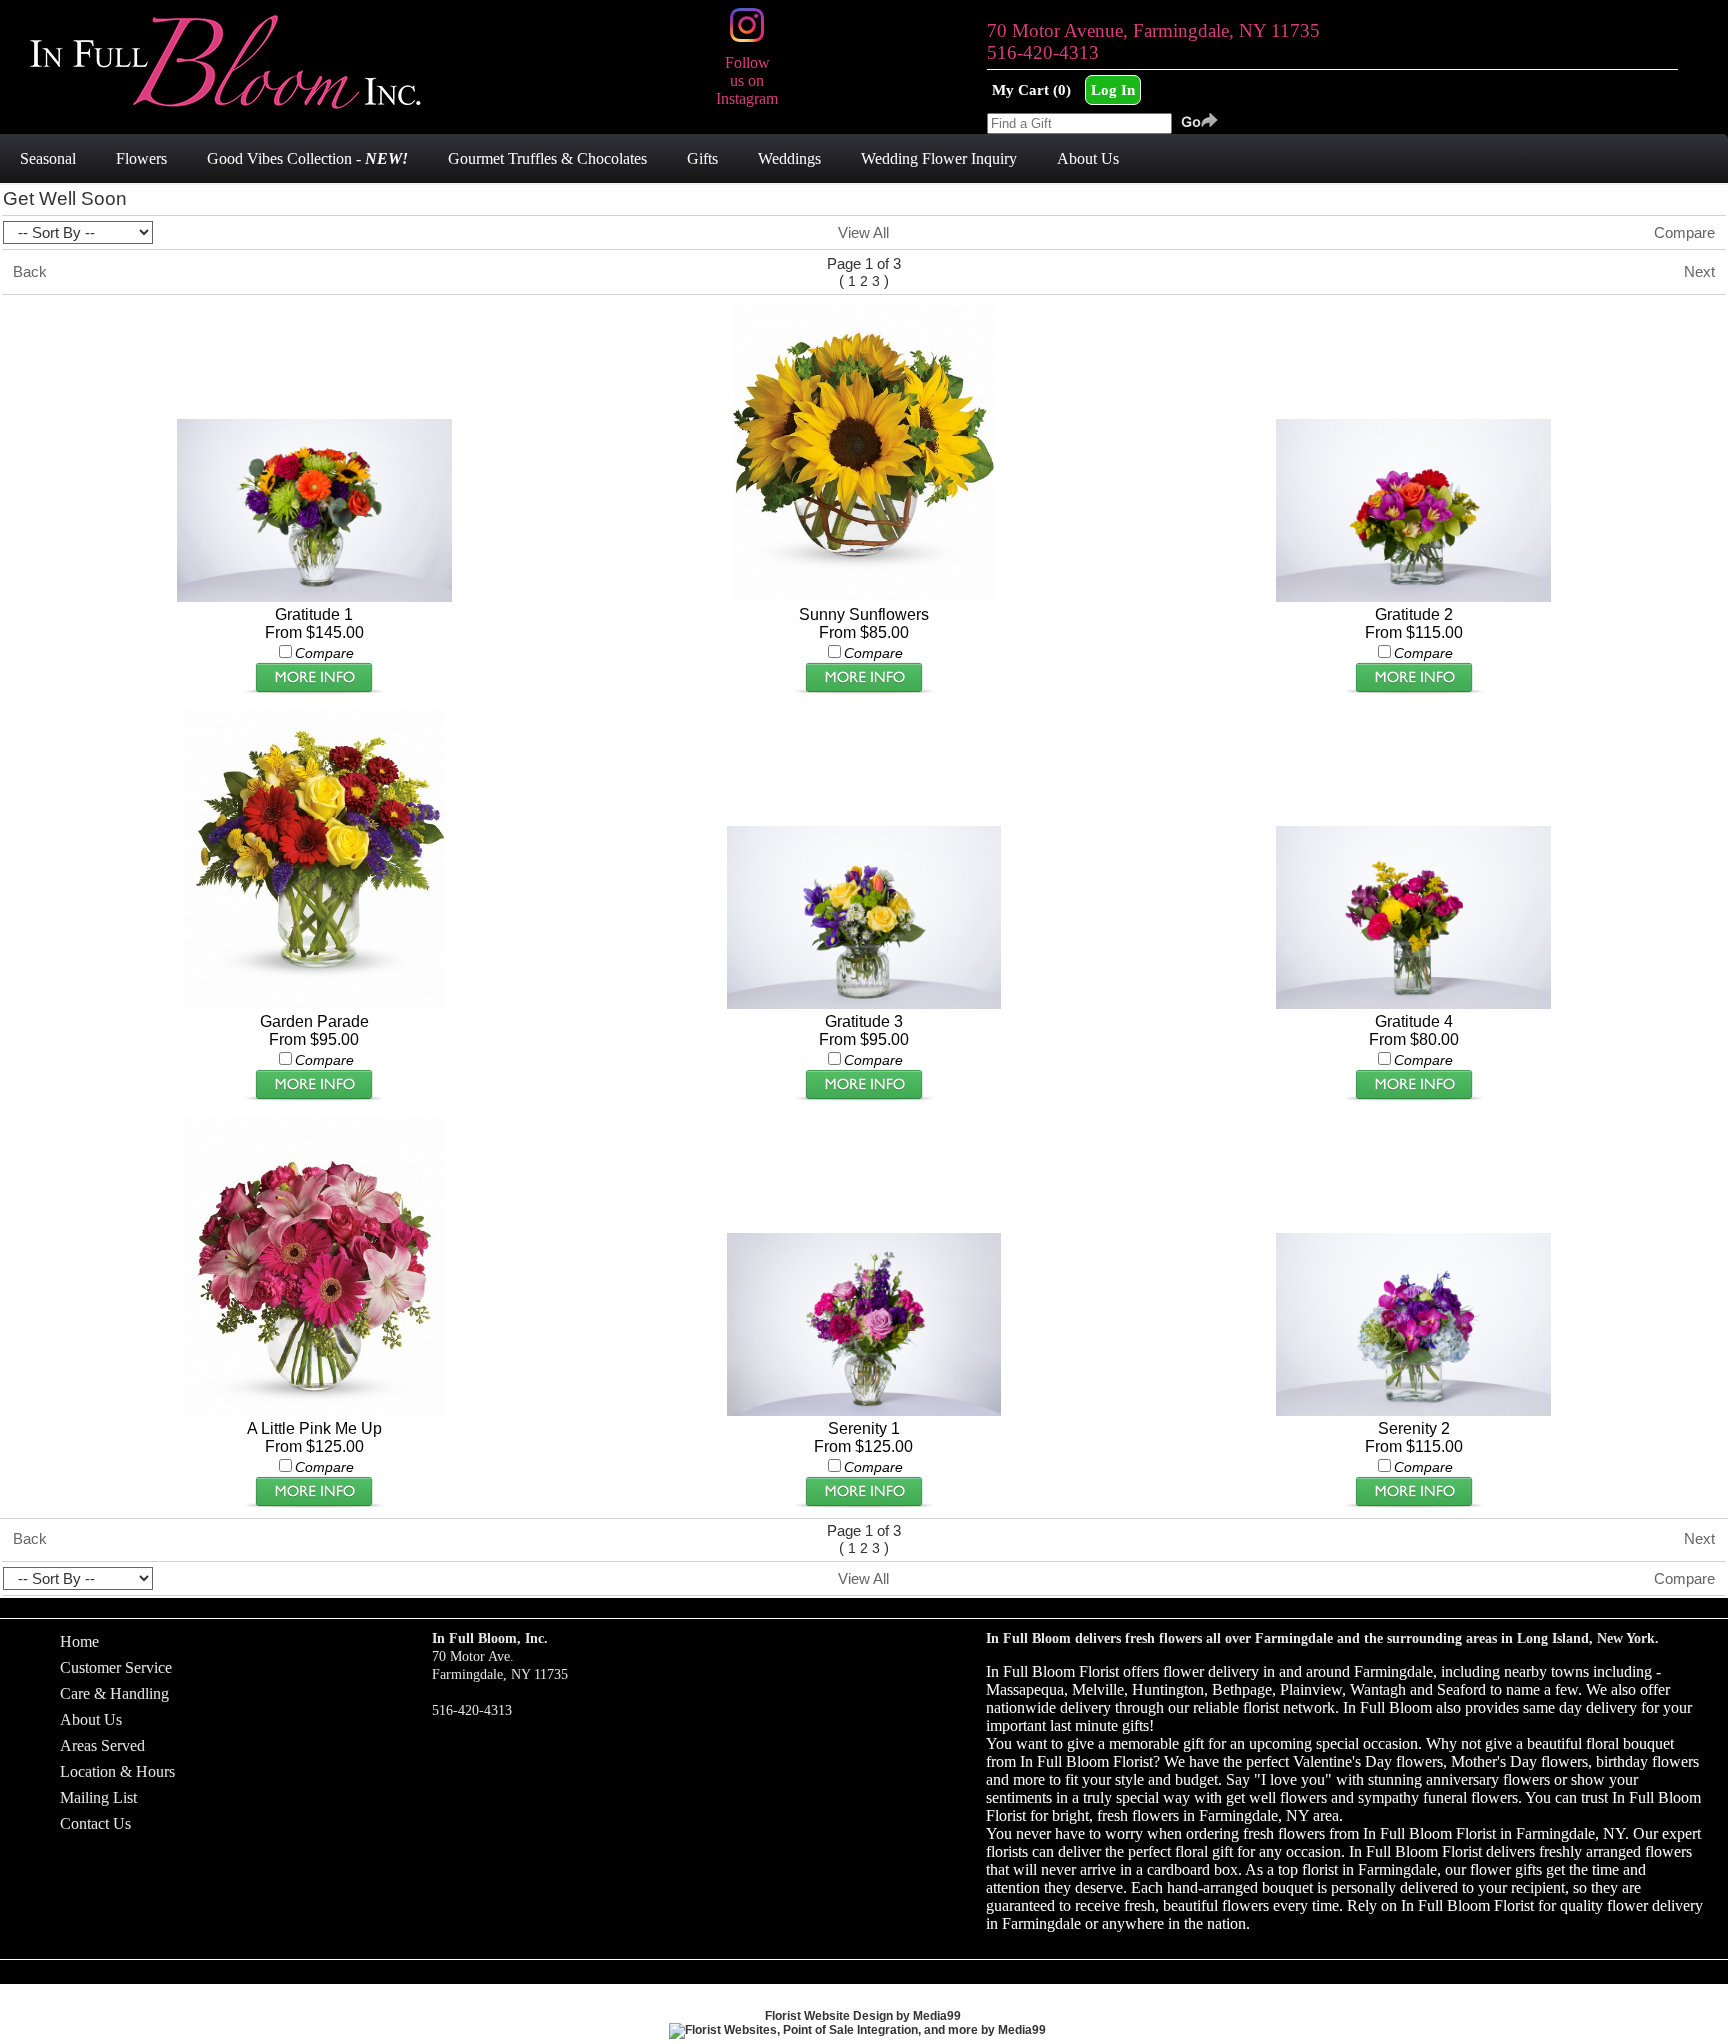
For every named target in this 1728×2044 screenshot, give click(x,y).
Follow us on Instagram (747, 80)
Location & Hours (117, 1771)
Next (1699, 271)
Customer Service (116, 1667)
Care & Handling (114, 1693)
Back (30, 271)
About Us (91, 1719)
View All (863, 232)
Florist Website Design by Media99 (863, 2016)
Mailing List (98, 1797)
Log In (1113, 89)
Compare (1684, 232)
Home (79, 1641)
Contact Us (95, 1823)
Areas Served (102, 1745)
